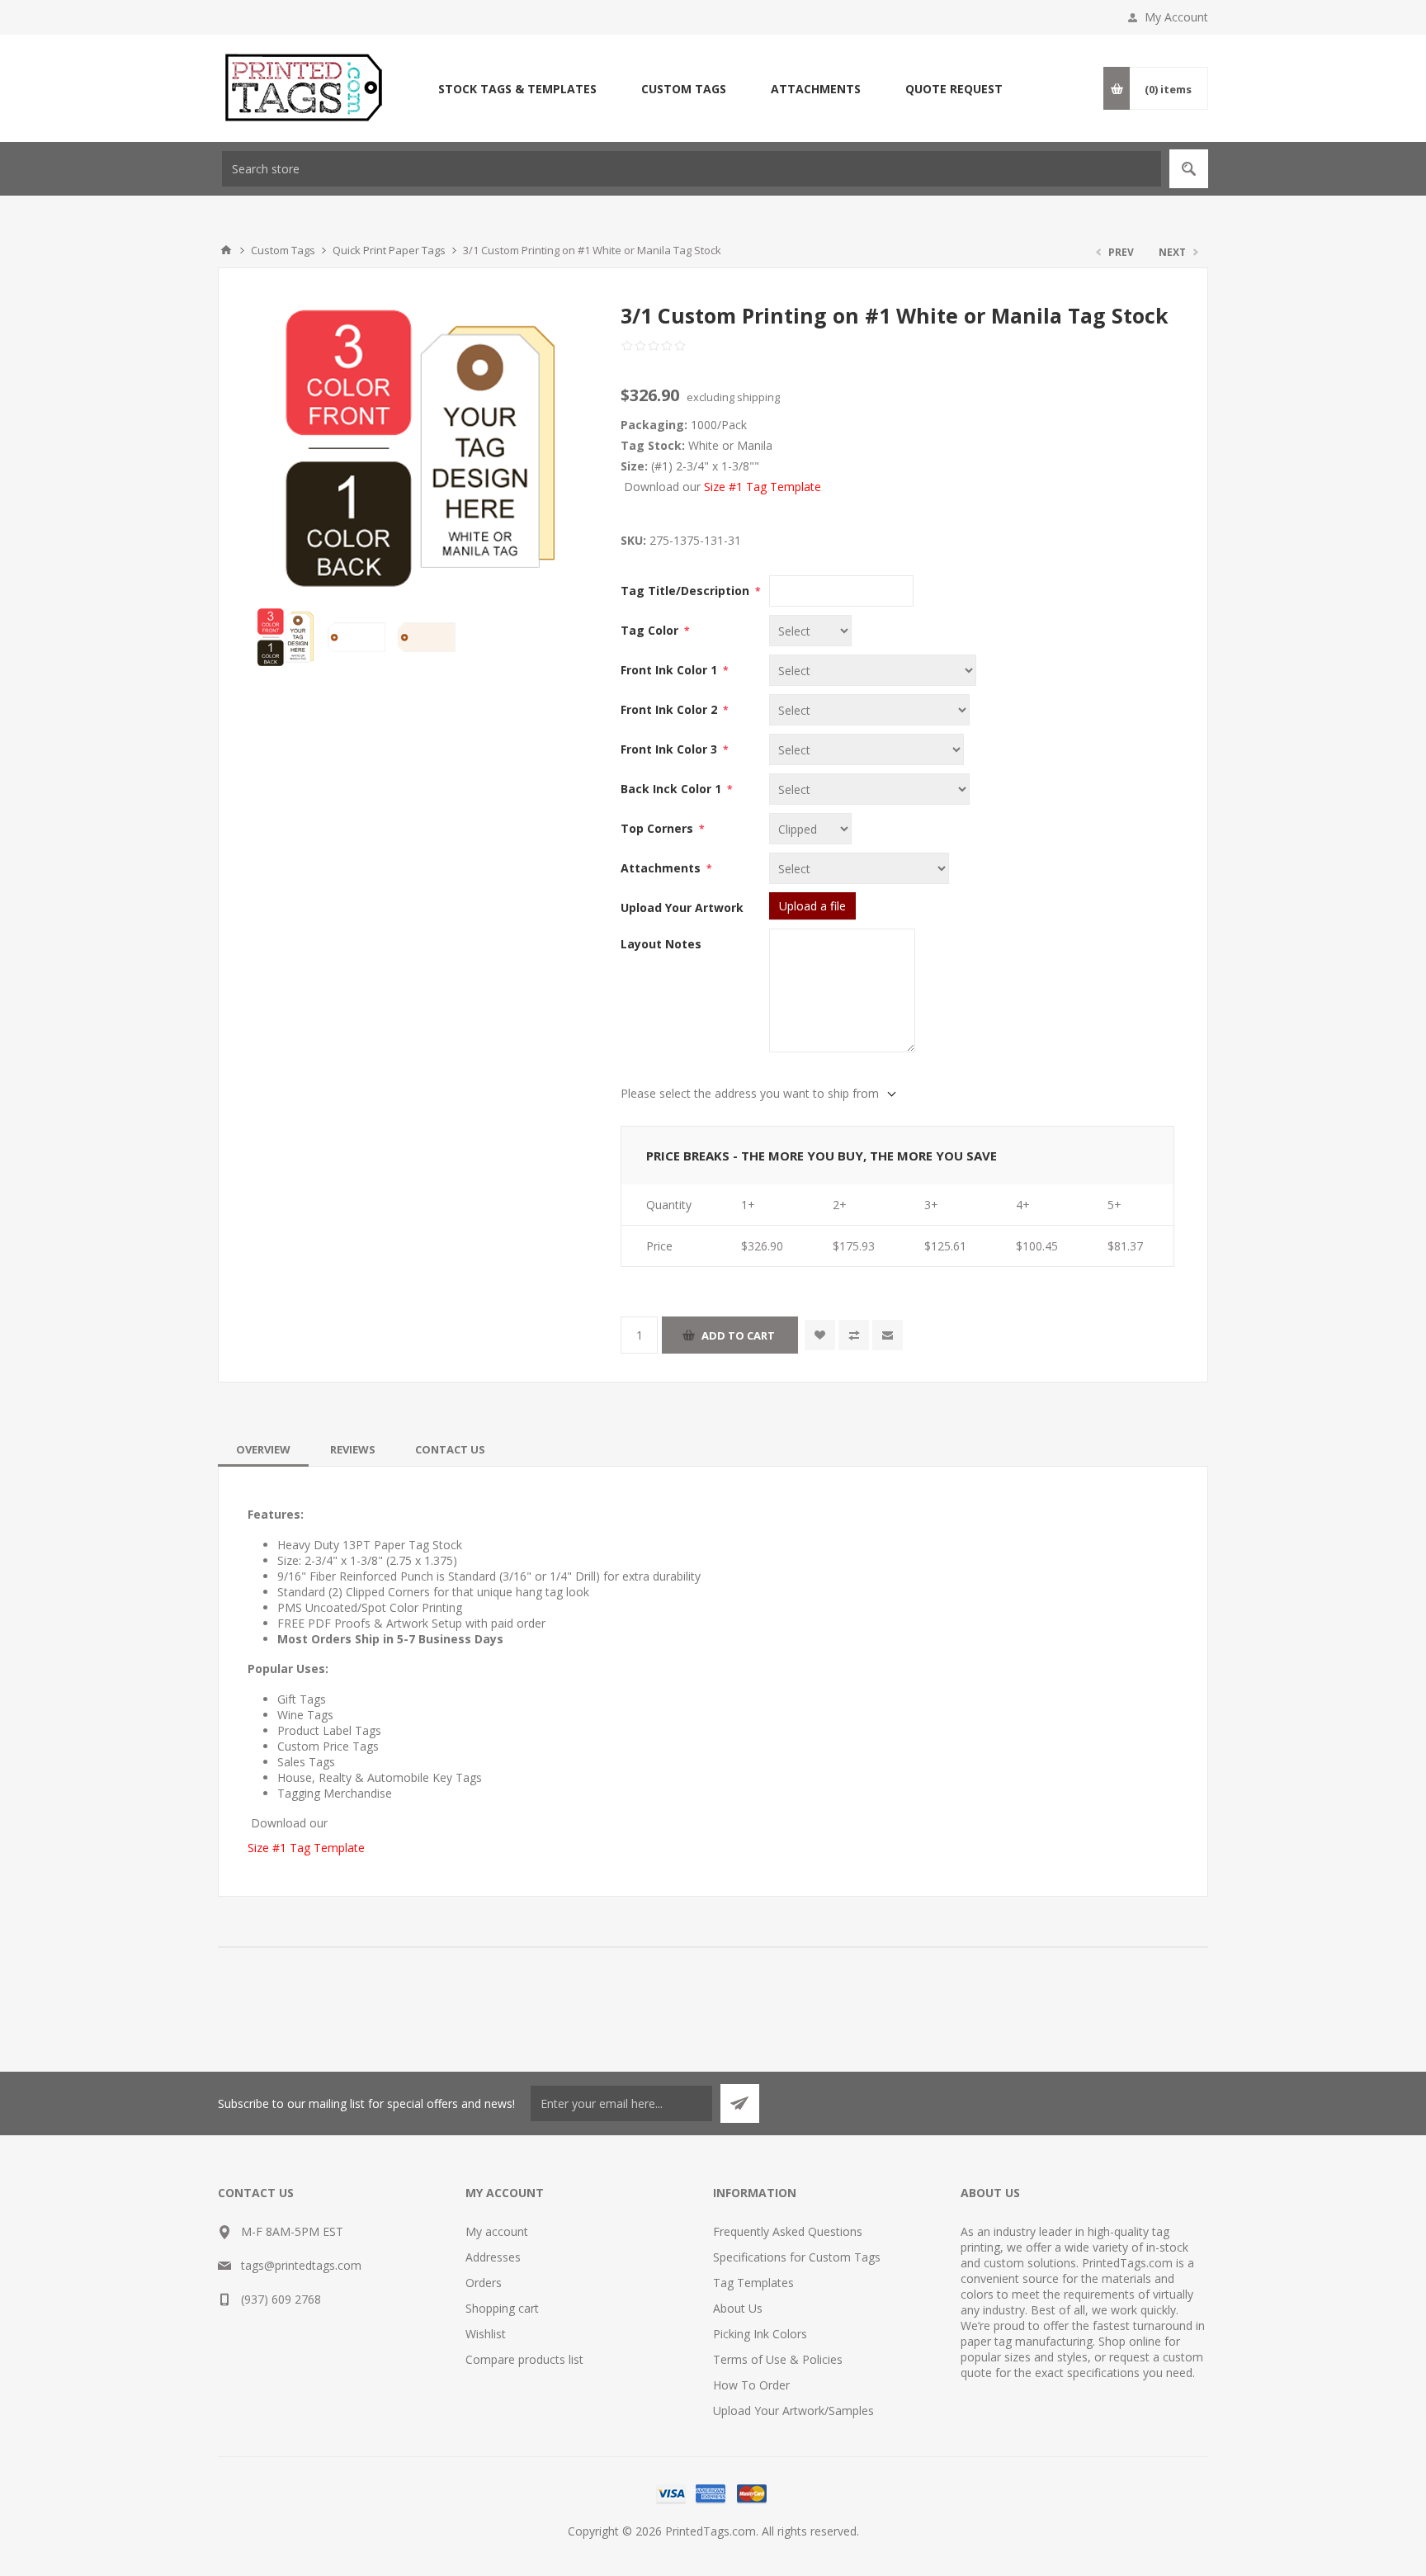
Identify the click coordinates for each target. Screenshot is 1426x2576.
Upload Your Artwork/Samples (793, 2411)
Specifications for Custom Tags (797, 2257)
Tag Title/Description (687, 591)
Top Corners (659, 828)
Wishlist (486, 2334)
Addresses (493, 2257)
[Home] (226, 250)
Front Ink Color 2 (671, 709)
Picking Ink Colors (760, 2334)
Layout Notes (661, 944)
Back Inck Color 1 (673, 789)
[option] (287, 638)
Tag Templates (753, 2283)
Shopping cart (502, 2308)
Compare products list (524, 2359)
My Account (1176, 17)
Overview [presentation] (263, 1449)
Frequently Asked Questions (788, 2231)
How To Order (751, 2385)
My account (497, 2231)
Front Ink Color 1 (671, 670)
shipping (758, 397)
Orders (484, 2283)
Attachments (662, 868)
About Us (738, 2308)
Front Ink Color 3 (671, 749)
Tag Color (651, 630)
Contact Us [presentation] (450, 1449)
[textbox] (692, 169)
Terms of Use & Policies (778, 2359)
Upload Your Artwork (682, 908)
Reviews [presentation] (353, 1449)
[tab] (263, 1449)
